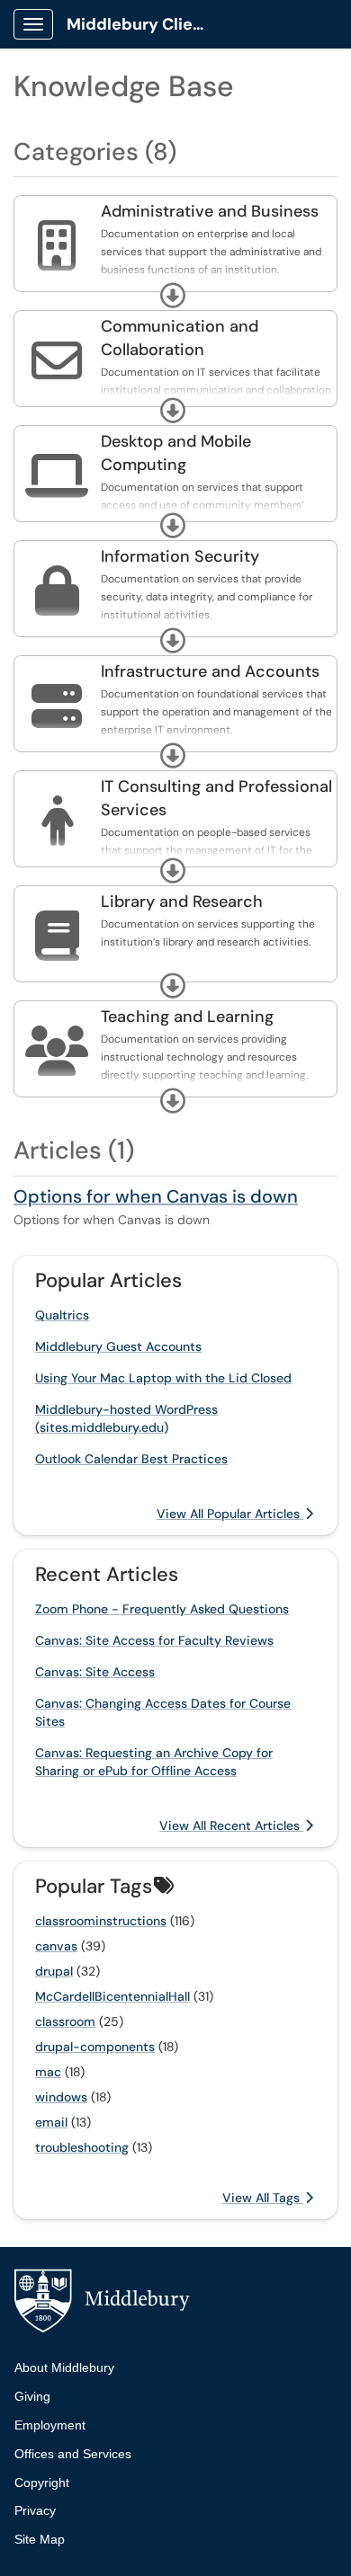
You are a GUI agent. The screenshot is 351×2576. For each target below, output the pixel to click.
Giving (32, 2396)
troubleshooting (82, 2147)
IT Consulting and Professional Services (216, 798)
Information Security (180, 556)
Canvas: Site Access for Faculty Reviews (154, 1640)
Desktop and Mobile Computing (176, 453)
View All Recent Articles (231, 1825)
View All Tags (263, 2198)
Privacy (35, 2510)
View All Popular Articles (230, 1514)
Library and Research (182, 902)
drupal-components (95, 2047)
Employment (50, 2425)
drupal (54, 1971)
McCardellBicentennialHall (112, 1996)
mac (48, 2072)
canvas (56, 1946)
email (51, 2122)
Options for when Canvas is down (156, 1196)
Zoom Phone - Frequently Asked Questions (162, 1609)
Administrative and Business (210, 211)
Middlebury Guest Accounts (118, 1346)
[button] (173, 296)
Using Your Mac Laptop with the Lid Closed (163, 1378)
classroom (65, 2021)
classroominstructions (101, 1921)
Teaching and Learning (187, 1017)
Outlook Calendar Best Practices (131, 1459)
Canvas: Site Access (95, 1672)
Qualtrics (62, 1315)
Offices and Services (73, 2454)
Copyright (42, 2483)
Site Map (40, 2539)
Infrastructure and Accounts (210, 671)
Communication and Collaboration (180, 338)
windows (61, 2097)
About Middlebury (64, 2367)
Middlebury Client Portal (145, 24)
